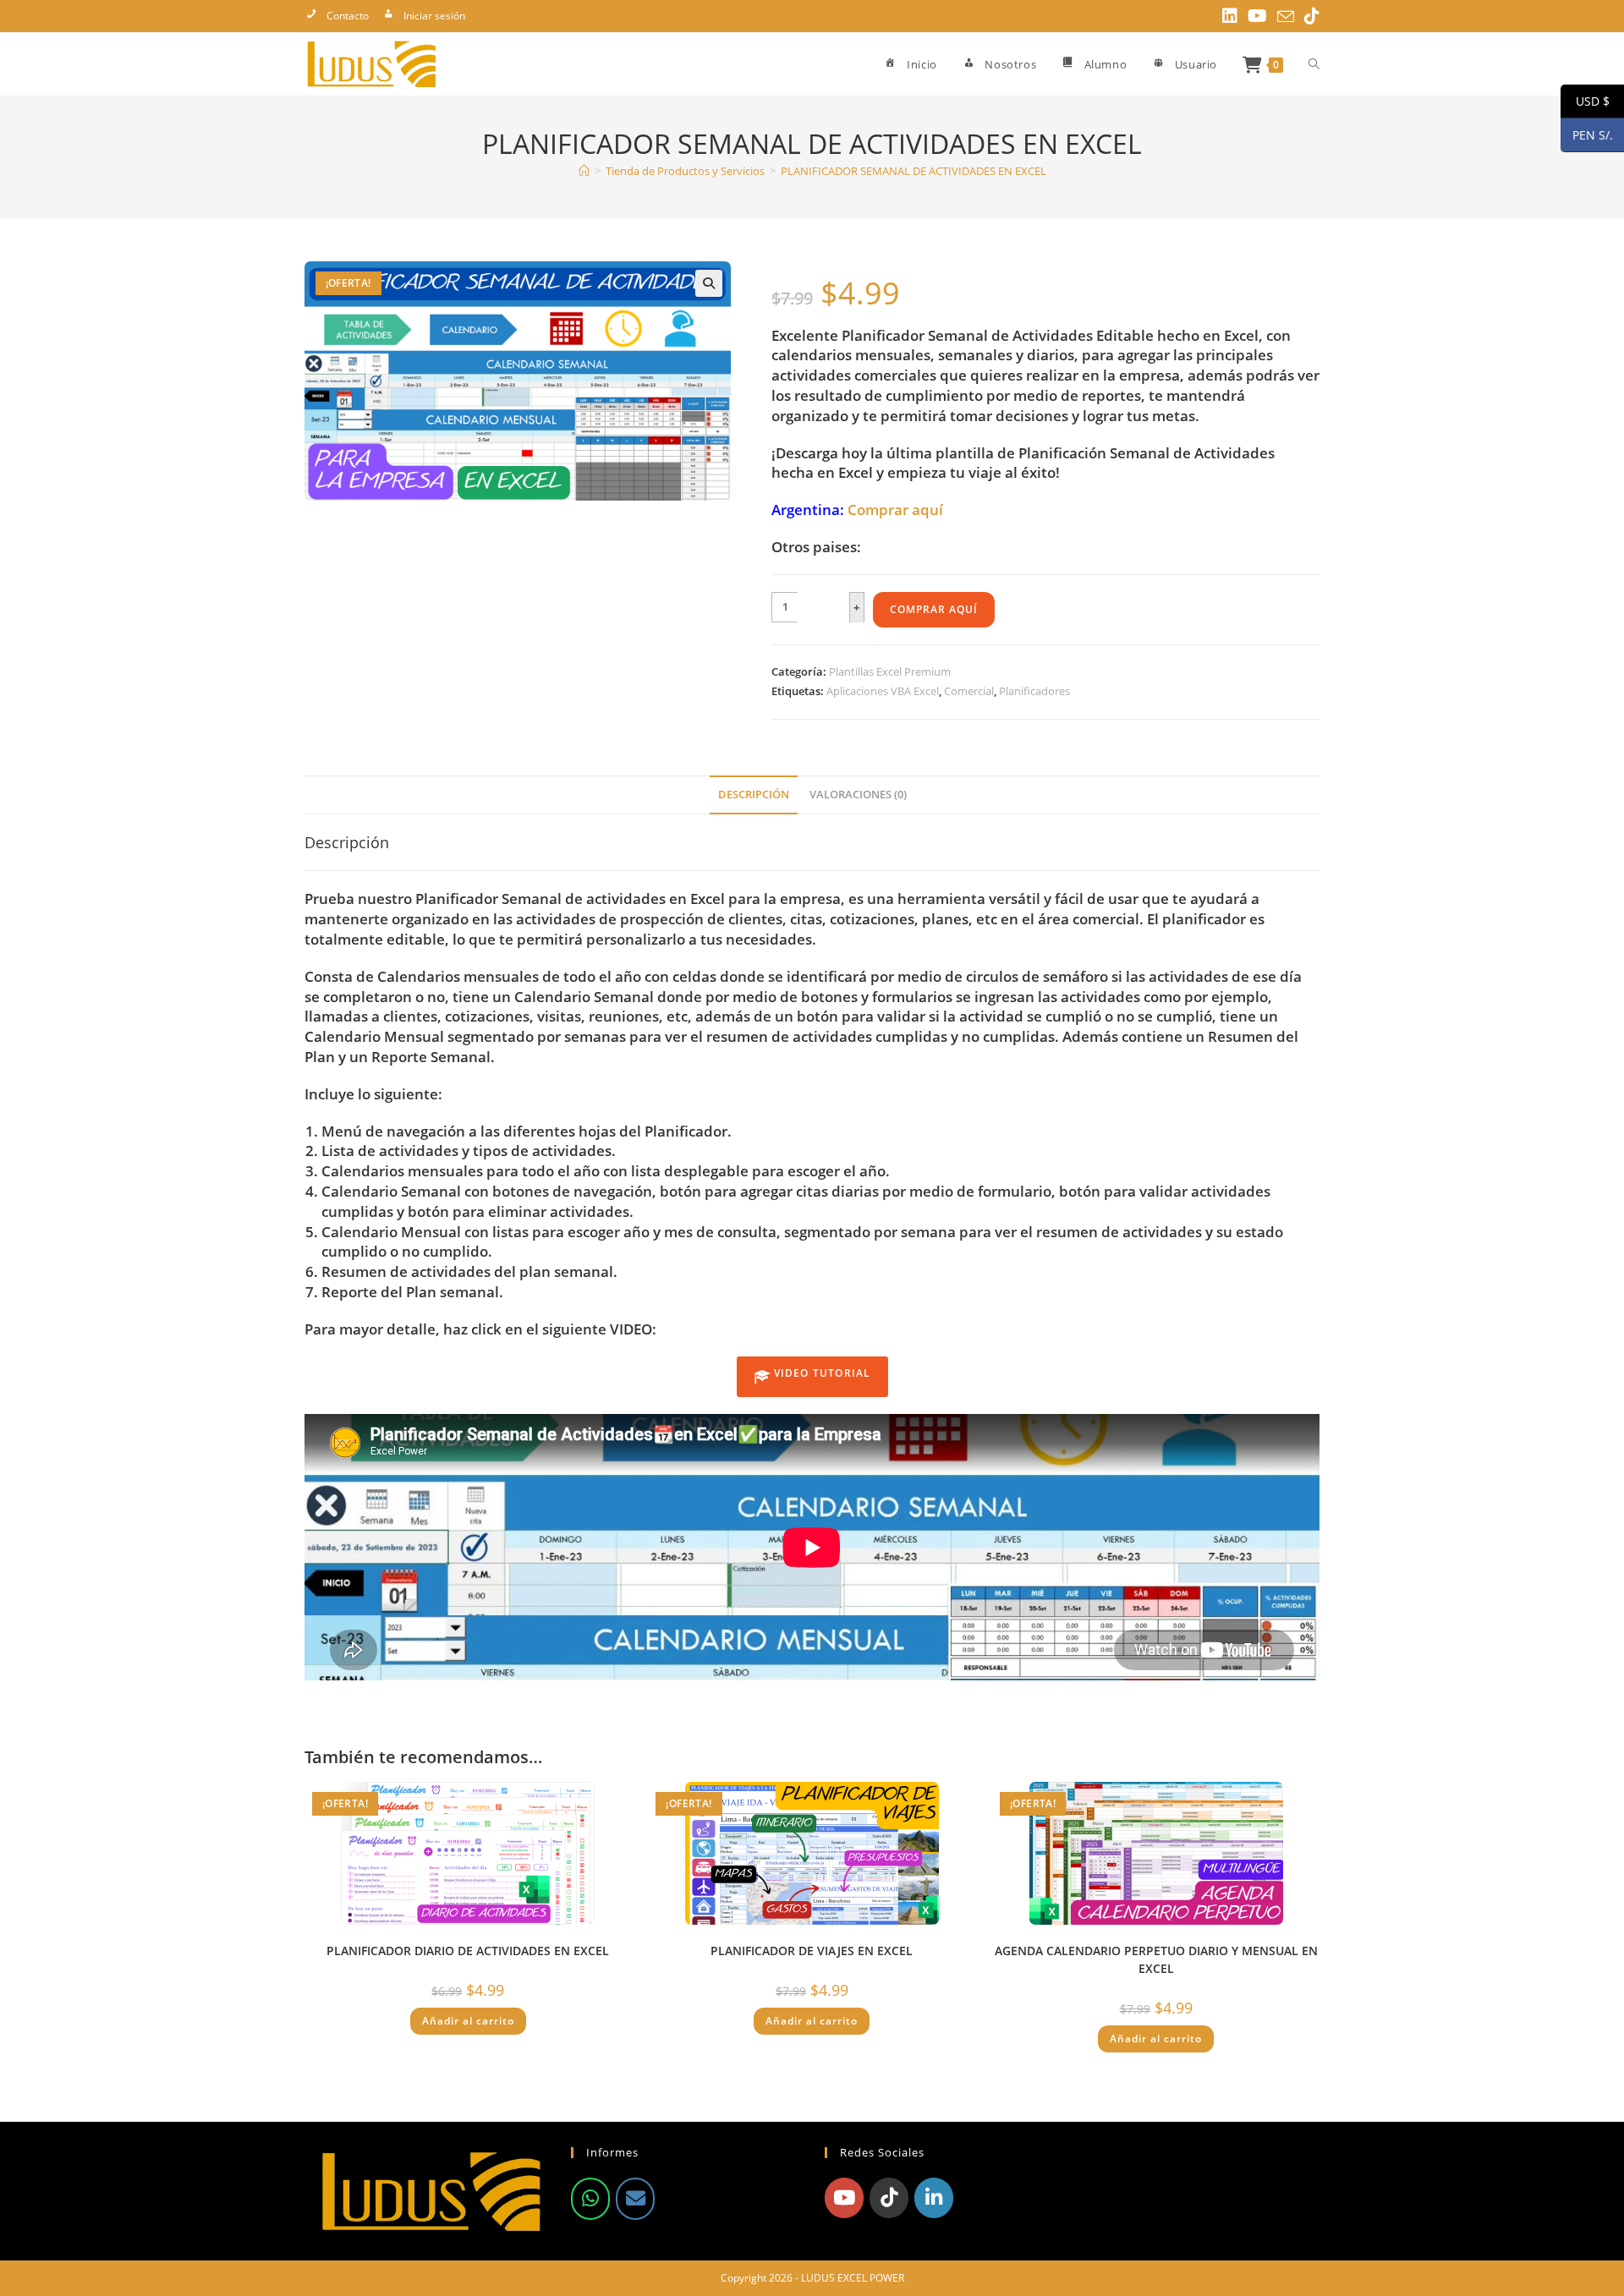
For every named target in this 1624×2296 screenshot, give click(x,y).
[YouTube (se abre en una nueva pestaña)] (1257, 16)
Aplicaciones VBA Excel (883, 691)
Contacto (348, 16)
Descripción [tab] (754, 795)
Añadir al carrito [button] (468, 2021)
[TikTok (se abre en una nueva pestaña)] (1309, 16)
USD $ (1585, 101)
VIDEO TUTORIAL (821, 1373)
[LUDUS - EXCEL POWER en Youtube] (844, 2198)
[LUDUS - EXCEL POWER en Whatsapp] (590, 2199)
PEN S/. (1587, 135)
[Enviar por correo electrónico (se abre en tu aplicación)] (1286, 17)
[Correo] (635, 2199)
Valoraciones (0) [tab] (858, 795)
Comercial (969, 691)
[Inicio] (584, 171)
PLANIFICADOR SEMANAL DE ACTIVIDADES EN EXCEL (913, 171)
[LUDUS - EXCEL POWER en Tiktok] (889, 2198)
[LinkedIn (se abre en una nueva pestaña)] (1230, 16)
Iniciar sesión (434, 16)
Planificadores (1034, 691)
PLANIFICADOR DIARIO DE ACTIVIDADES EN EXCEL (468, 1951)
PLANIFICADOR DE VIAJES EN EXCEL (812, 1951)
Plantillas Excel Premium (890, 671)
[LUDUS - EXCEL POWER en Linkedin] (934, 2198)
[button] (709, 283)
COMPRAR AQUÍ (934, 609)
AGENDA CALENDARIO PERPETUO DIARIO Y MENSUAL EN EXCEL (1156, 1959)
